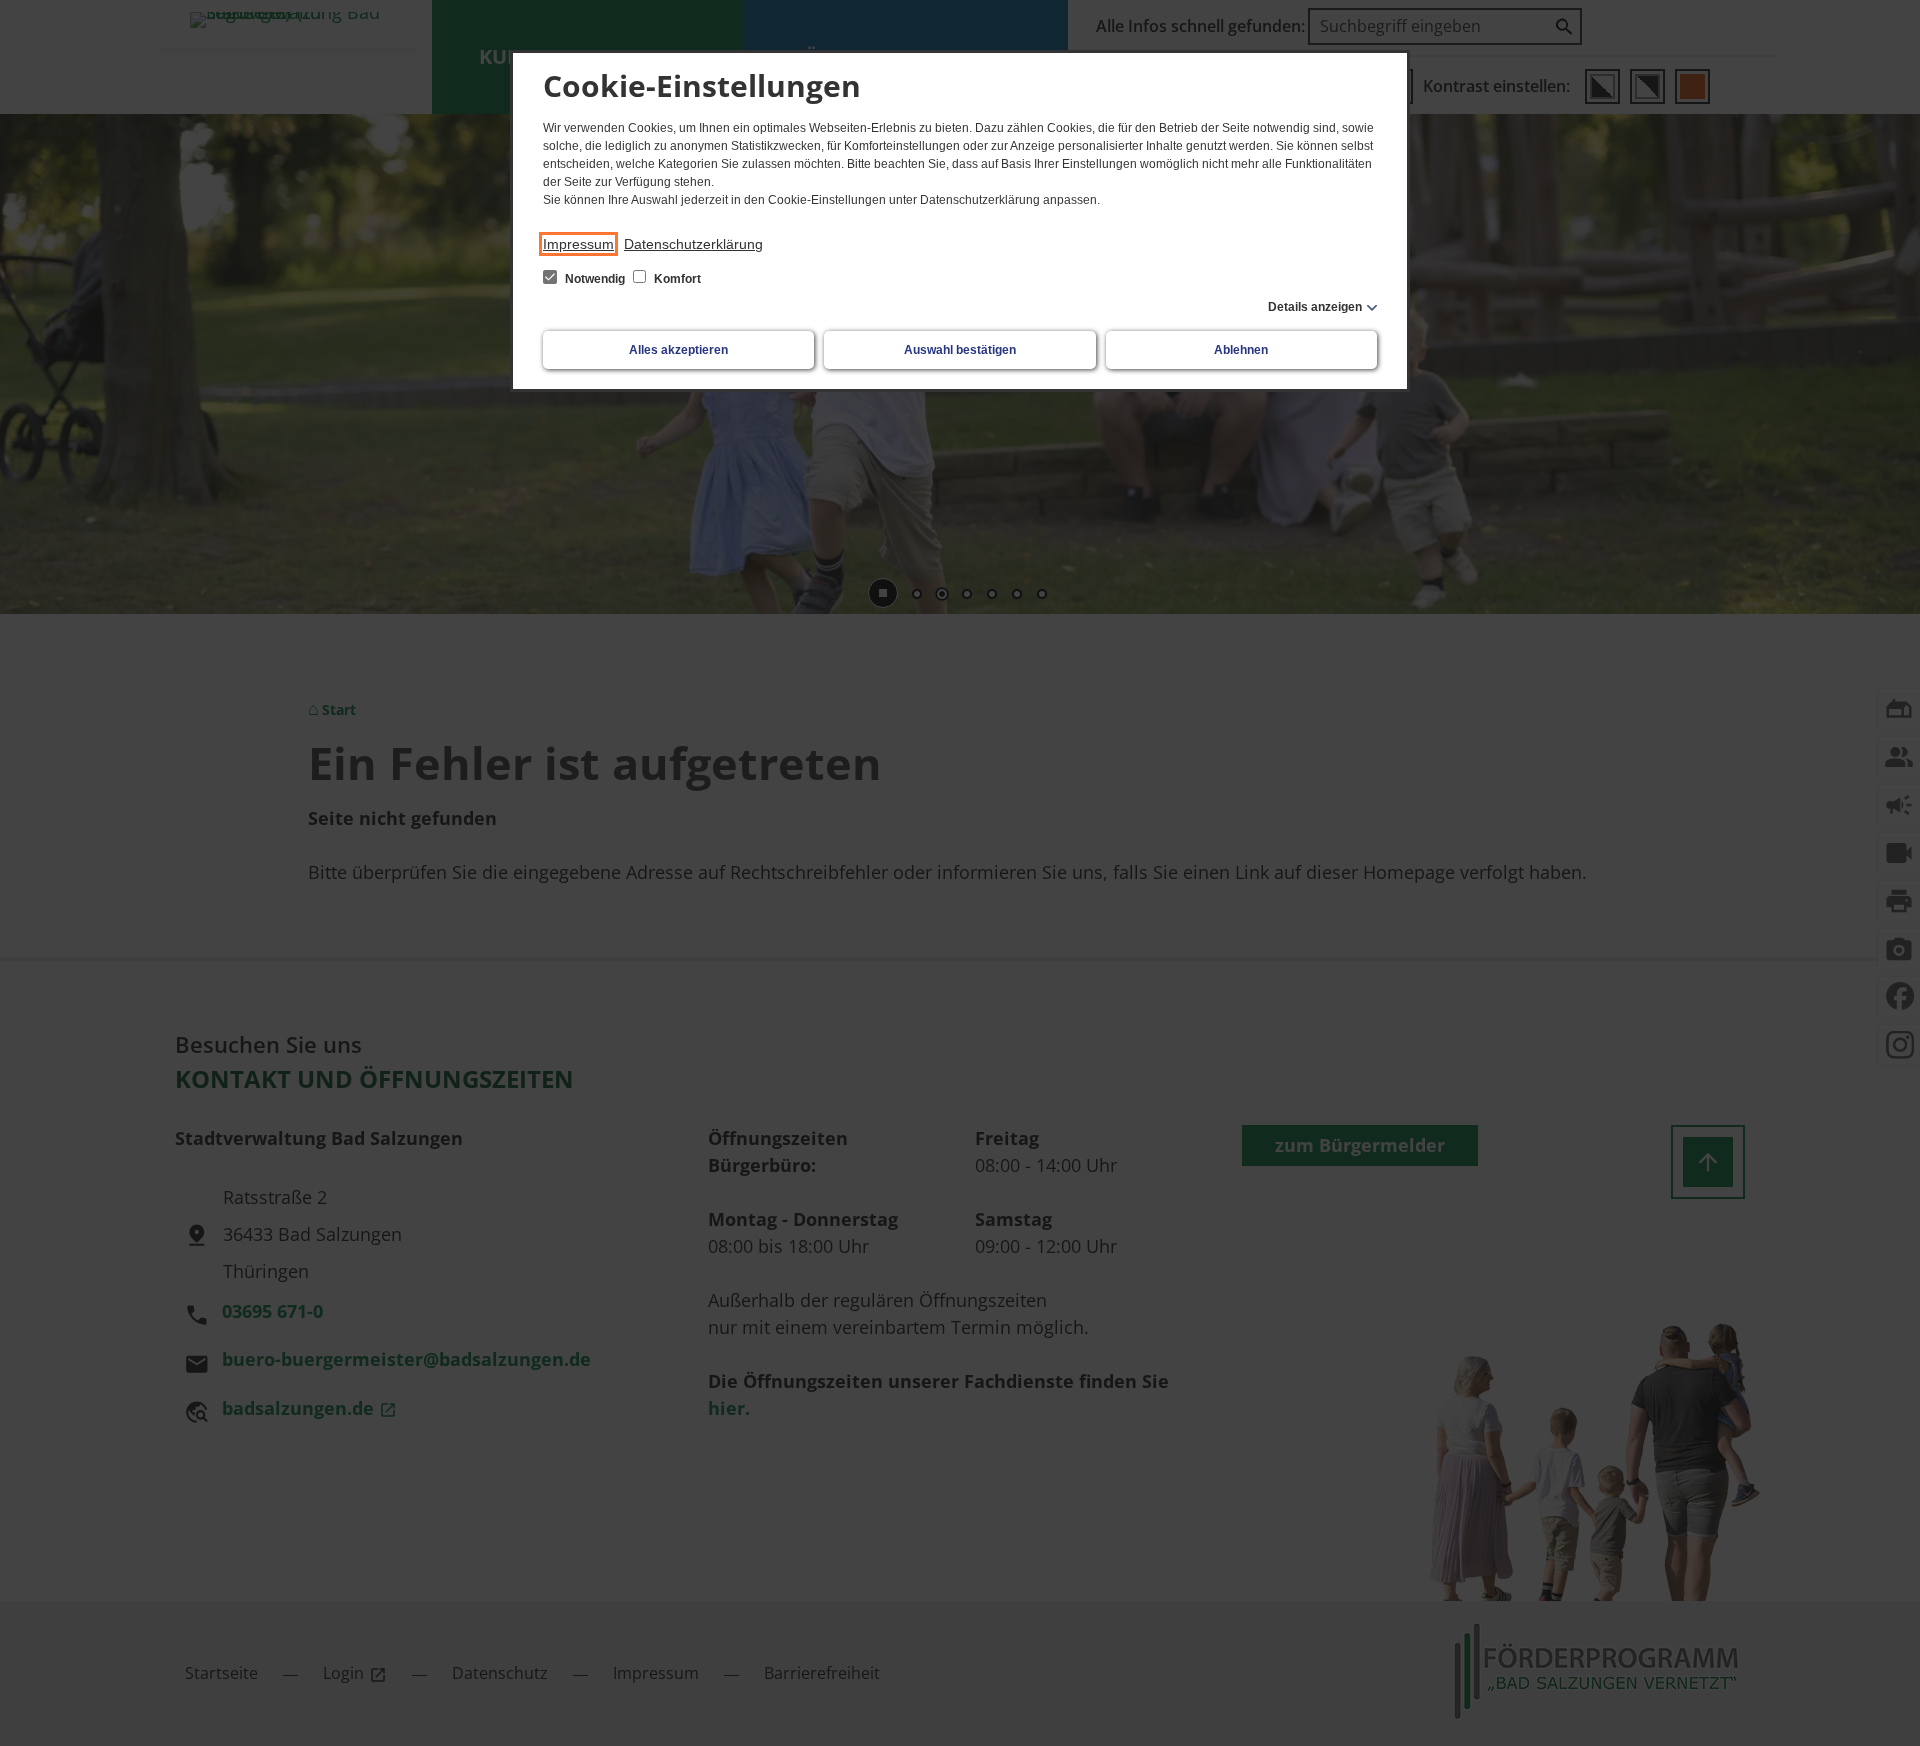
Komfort (676, 279)
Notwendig (595, 279)
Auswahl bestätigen (960, 350)
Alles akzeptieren (678, 350)
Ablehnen (1241, 350)
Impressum (578, 244)
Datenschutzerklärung (693, 244)
